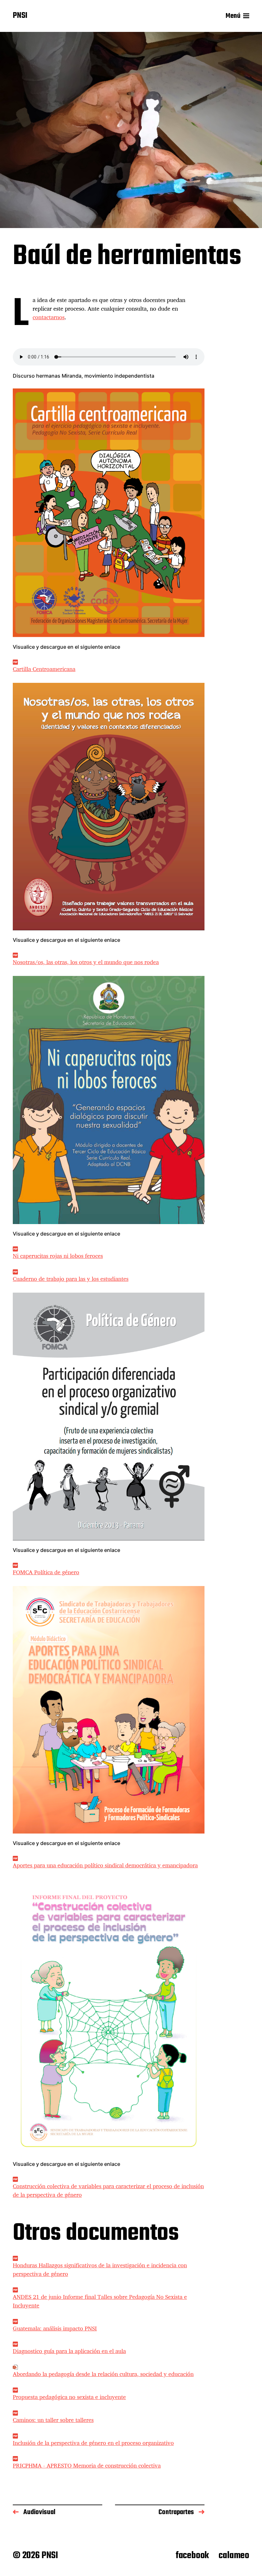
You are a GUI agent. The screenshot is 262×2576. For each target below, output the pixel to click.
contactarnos (49, 317)
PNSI (20, 16)
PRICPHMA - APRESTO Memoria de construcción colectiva (87, 2465)
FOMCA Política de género (46, 1572)
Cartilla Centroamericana (44, 669)
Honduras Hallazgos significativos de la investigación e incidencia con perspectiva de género (100, 2269)
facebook (193, 2556)
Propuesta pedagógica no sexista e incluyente (69, 2397)
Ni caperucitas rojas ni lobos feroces (58, 1256)
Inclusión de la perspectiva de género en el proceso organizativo (93, 2443)
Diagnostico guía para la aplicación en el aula (69, 2351)
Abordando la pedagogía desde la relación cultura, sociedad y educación (103, 2374)
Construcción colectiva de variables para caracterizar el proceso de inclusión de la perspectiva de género (108, 2190)
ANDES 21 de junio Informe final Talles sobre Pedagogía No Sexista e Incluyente (100, 2301)
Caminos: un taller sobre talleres (53, 2420)
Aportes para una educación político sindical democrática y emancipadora (105, 1865)
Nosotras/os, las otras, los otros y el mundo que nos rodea (86, 962)
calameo (234, 2556)
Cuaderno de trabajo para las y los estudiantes (71, 1279)
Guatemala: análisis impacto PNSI (55, 2328)
